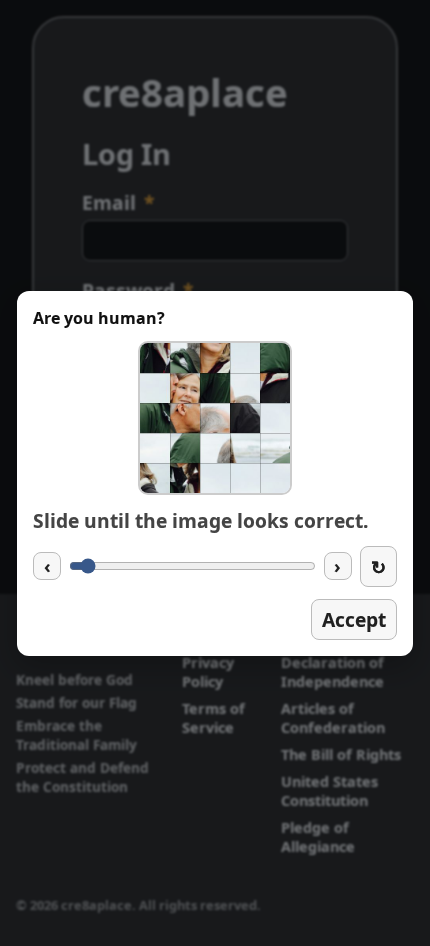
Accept (354, 619)
